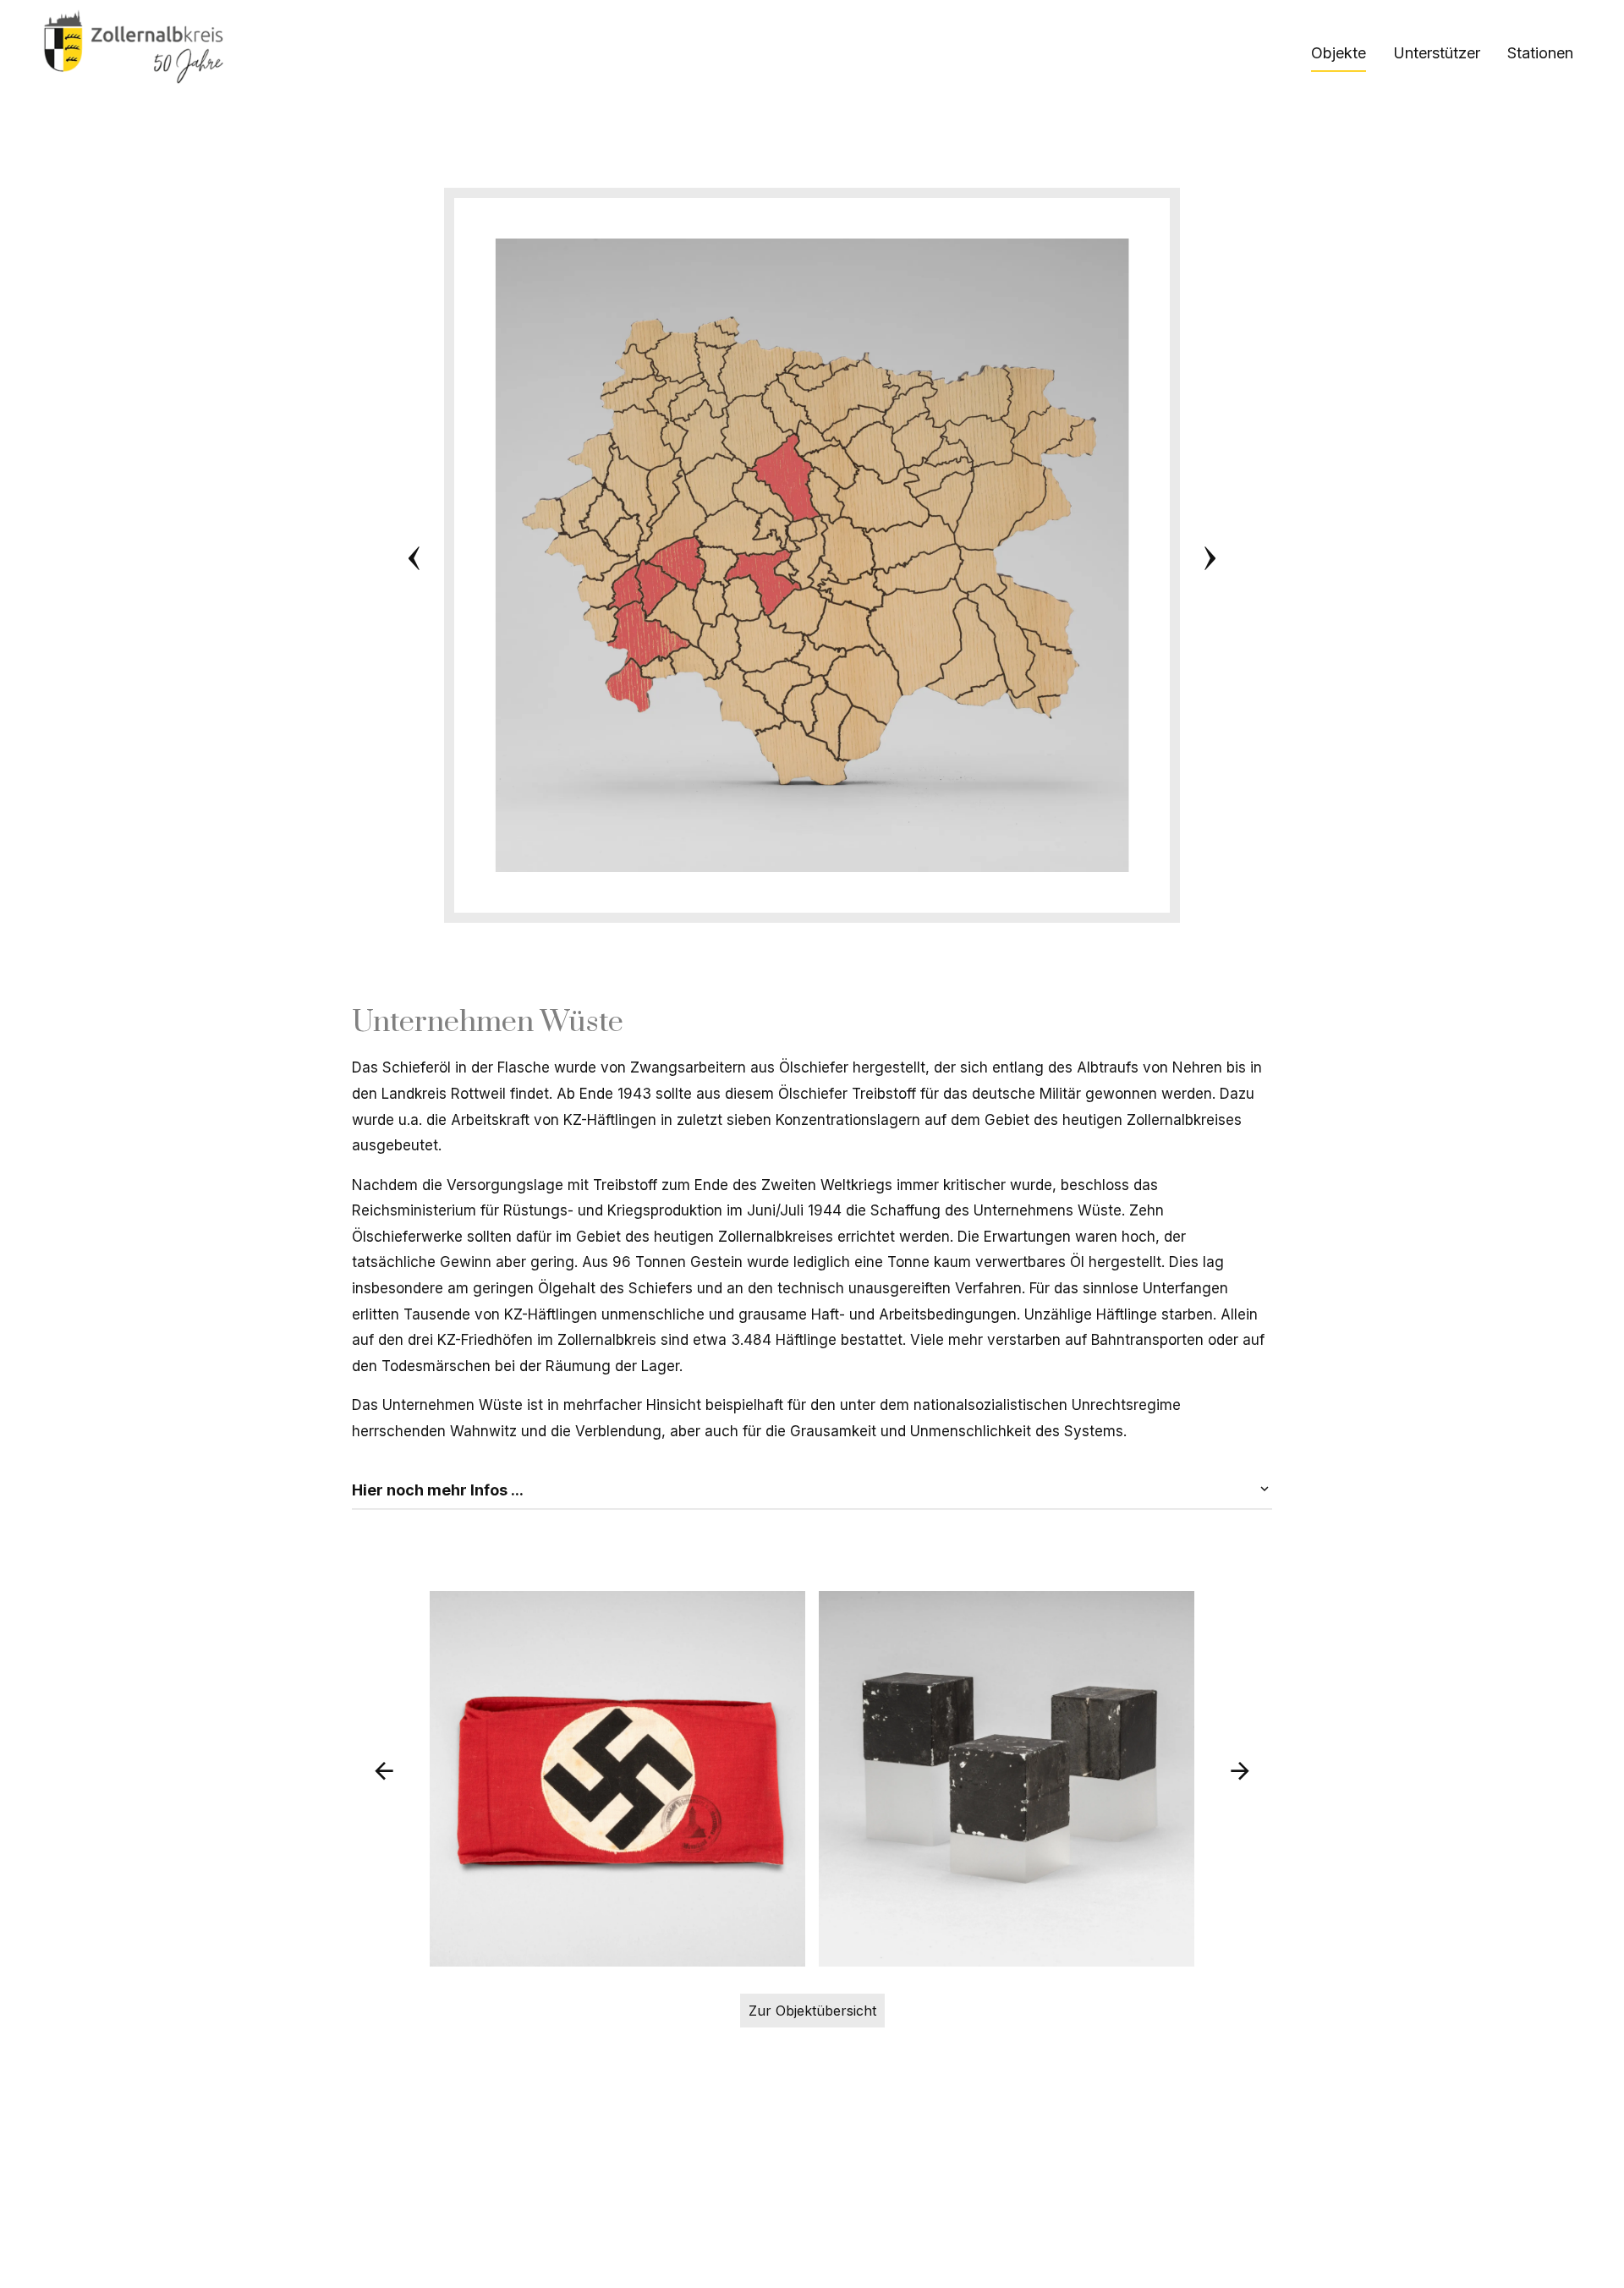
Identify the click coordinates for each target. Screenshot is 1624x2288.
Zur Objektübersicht (812, 2011)
